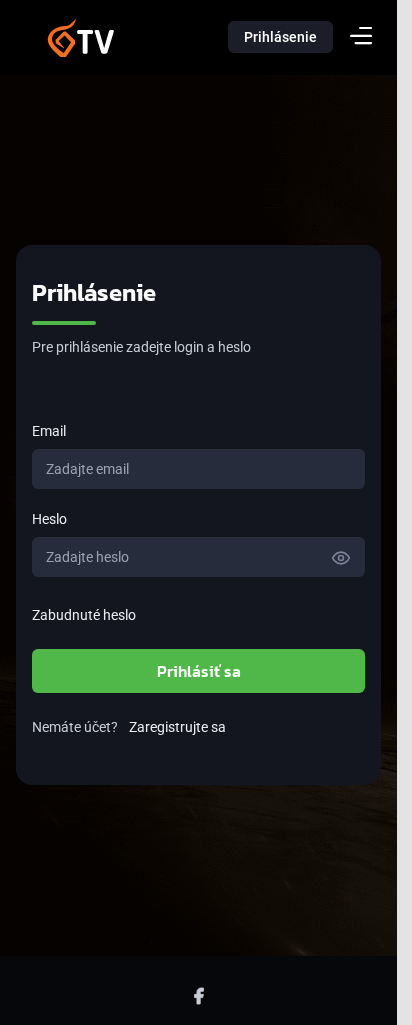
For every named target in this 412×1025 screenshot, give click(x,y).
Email (49, 431)
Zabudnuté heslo (84, 615)
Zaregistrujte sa (177, 727)
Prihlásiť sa (199, 671)
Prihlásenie (280, 37)
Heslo (49, 519)
